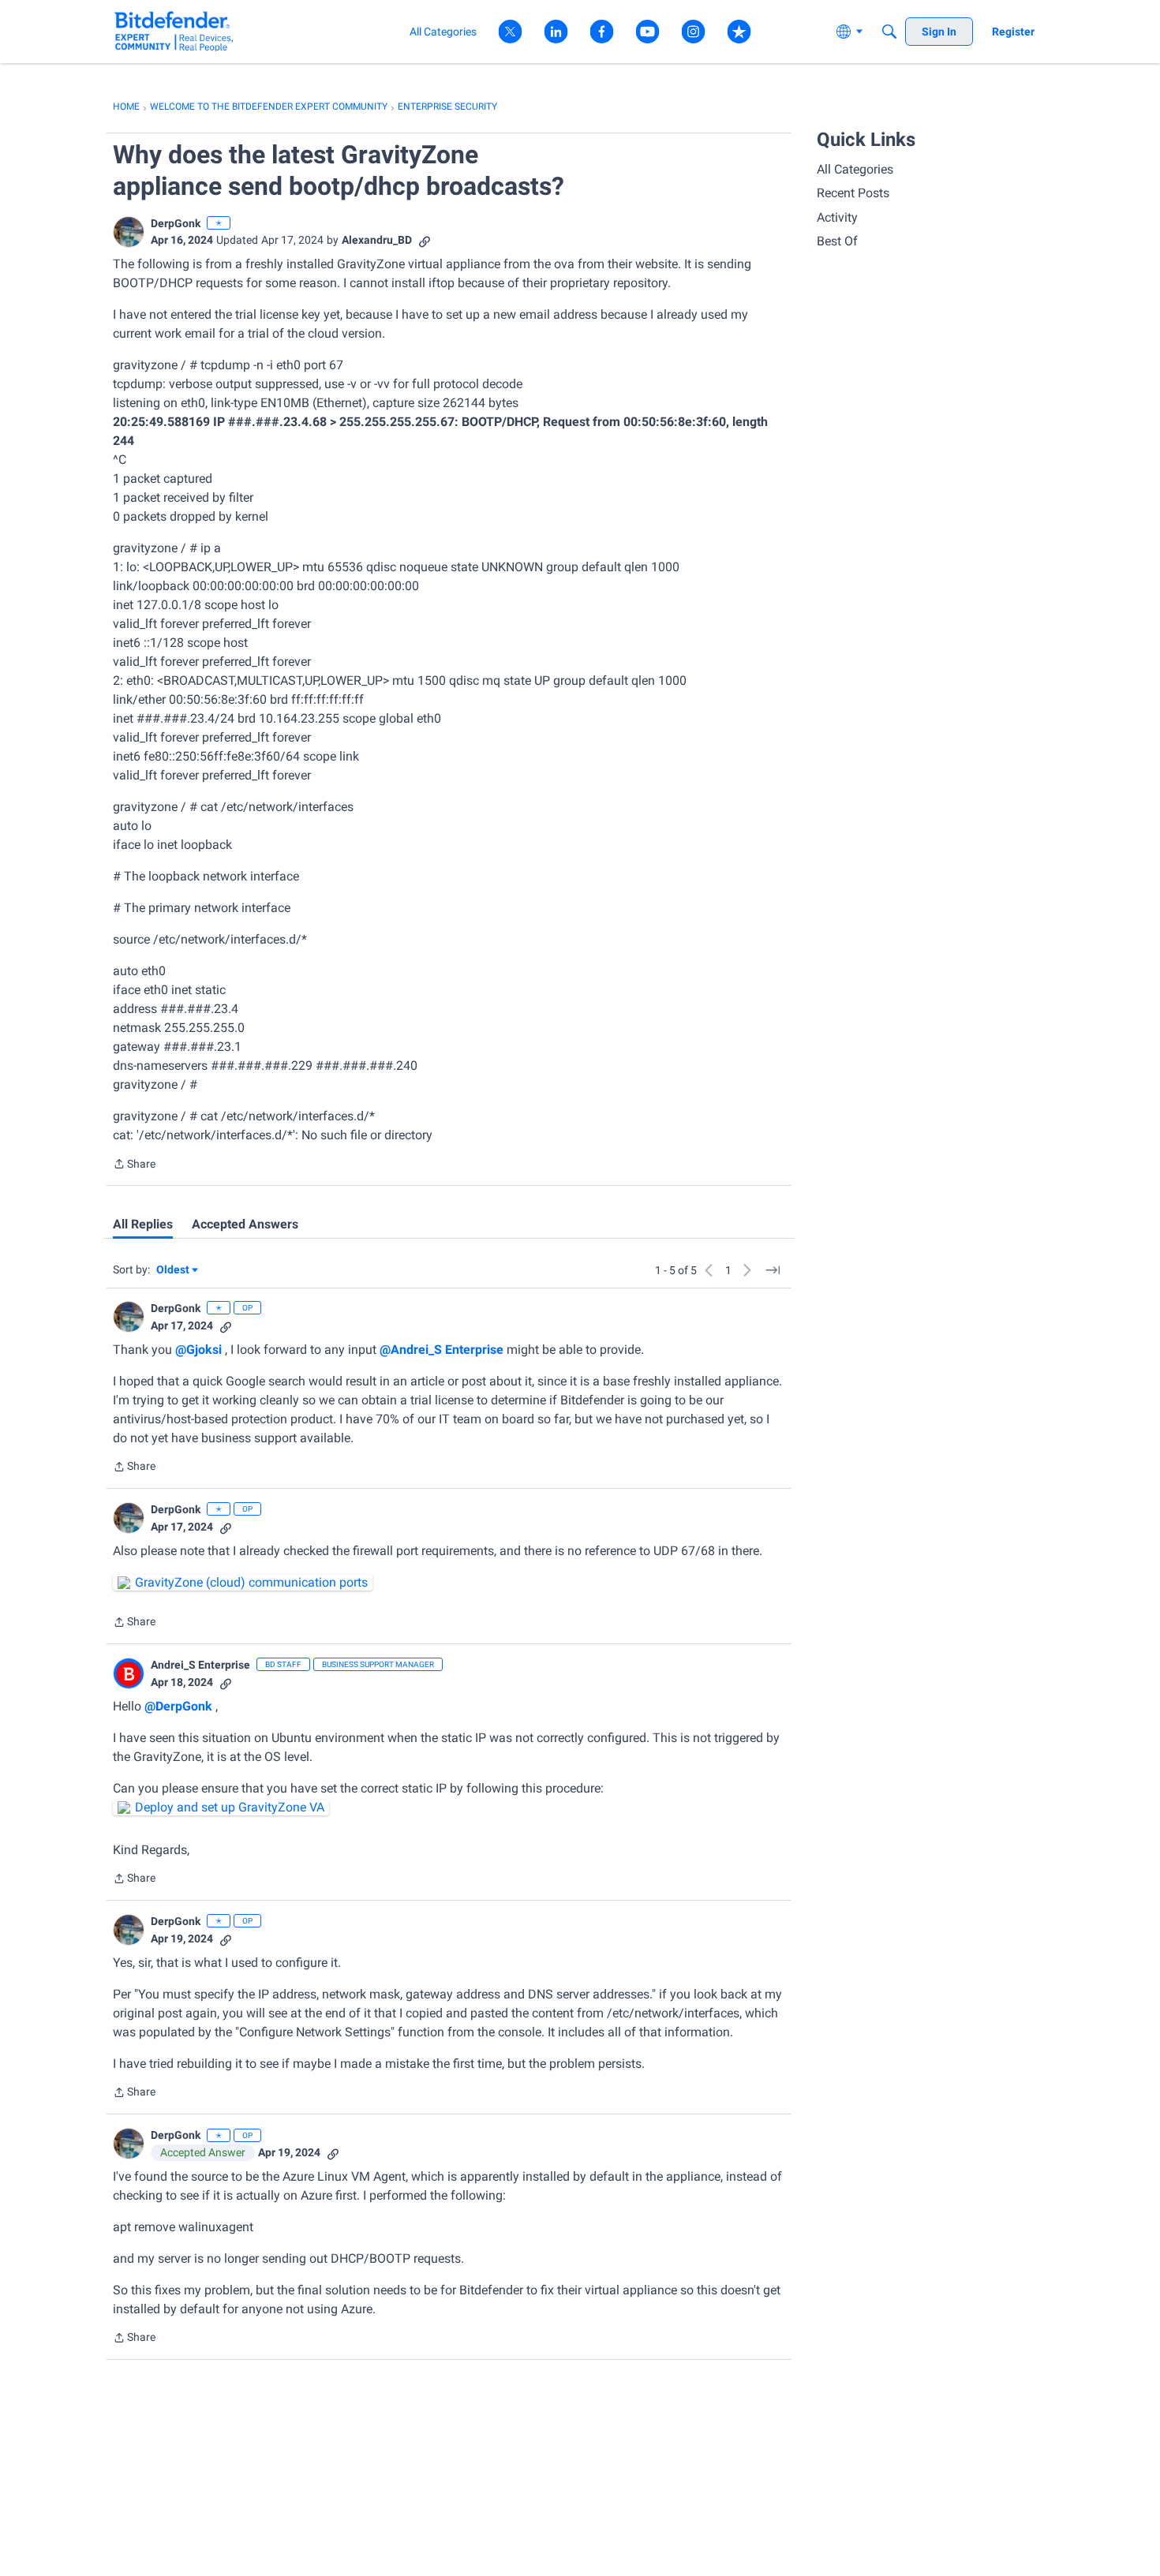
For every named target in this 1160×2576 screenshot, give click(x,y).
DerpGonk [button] (176, 223)
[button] (129, 232)
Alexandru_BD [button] (377, 240)
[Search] (889, 32)
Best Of (837, 241)
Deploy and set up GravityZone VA (230, 1807)
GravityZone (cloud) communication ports (251, 1582)
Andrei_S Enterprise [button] (200, 1665)
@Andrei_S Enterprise (442, 1350)
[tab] (143, 1224)
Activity (837, 217)
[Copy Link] (425, 240)
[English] (174, 31)
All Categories (855, 169)
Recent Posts (853, 193)
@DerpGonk (178, 1706)
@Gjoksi (198, 1350)
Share (134, 1165)
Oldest (174, 1271)
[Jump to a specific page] (773, 1270)
